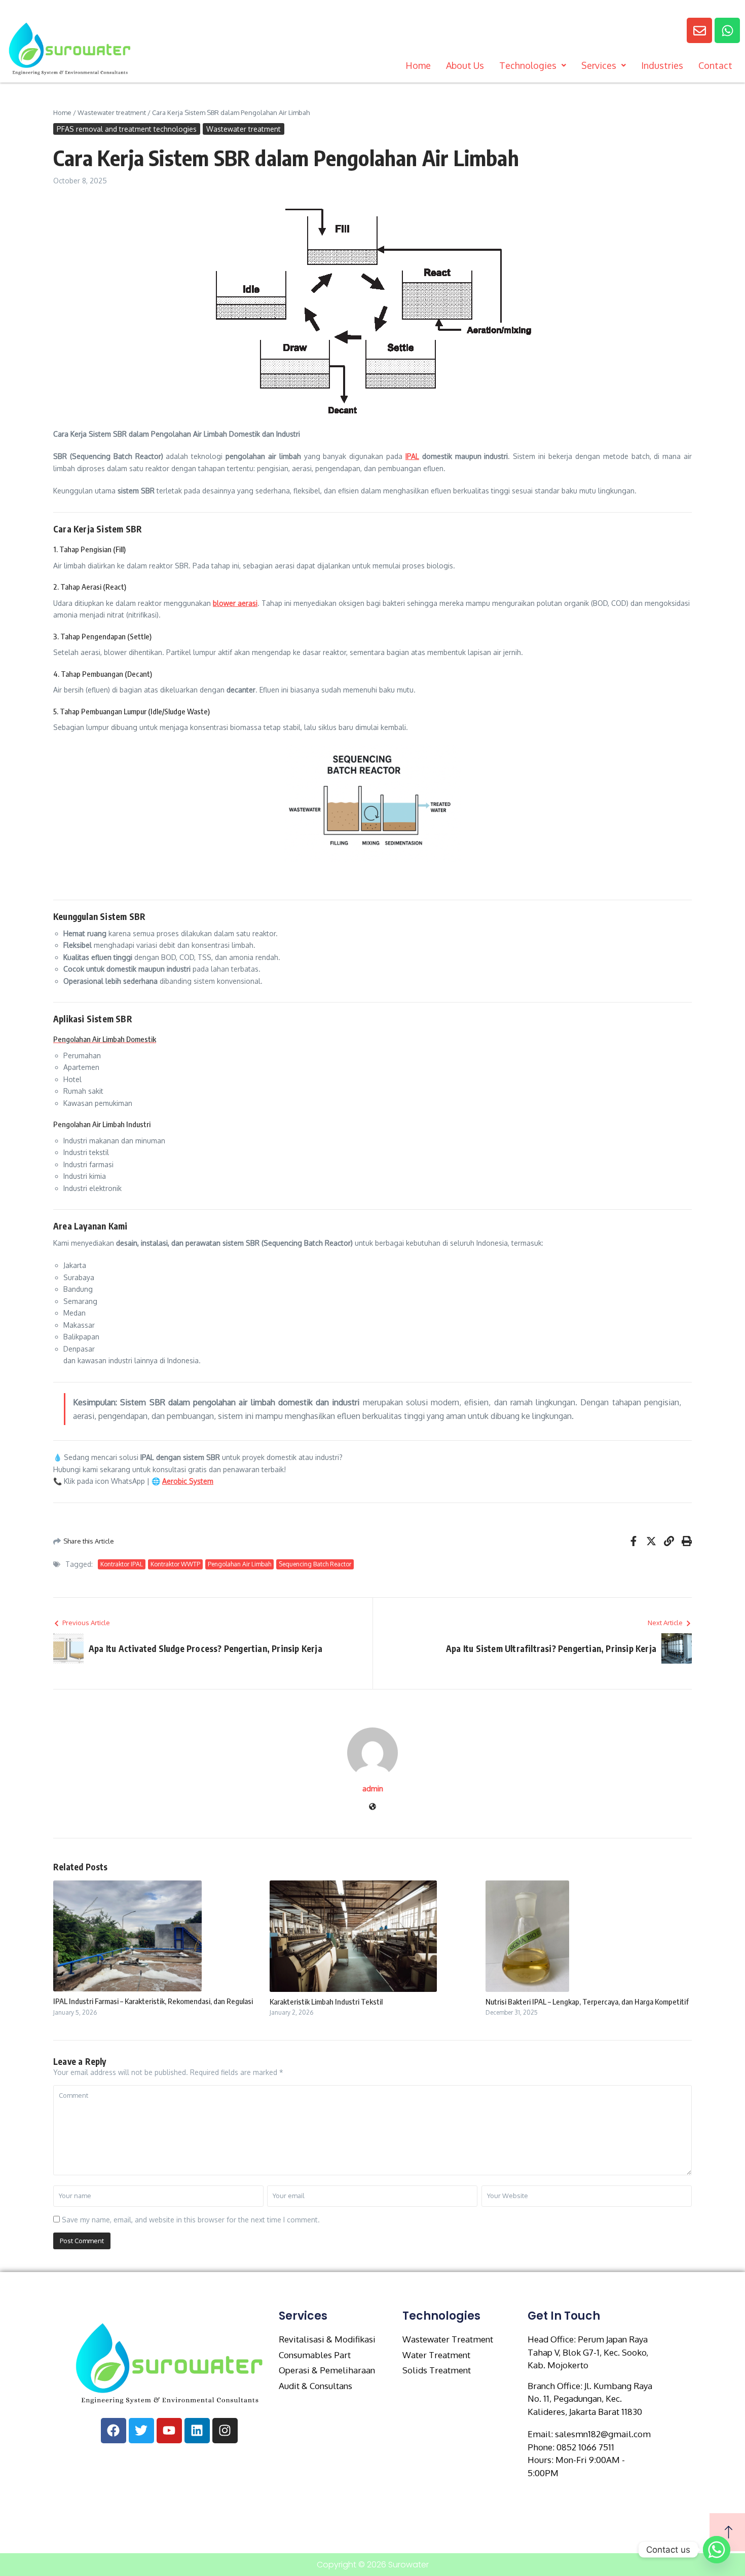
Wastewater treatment (112, 112)
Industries (662, 65)
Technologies (528, 65)
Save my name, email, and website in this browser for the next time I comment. (191, 2220)
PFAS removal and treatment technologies (127, 129)
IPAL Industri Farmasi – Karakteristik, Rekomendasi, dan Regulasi (153, 2001)
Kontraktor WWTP (175, 1564)
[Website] (372, 1807)
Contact (715, 65)
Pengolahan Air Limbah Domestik (105, 1039)
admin (373, 1789)
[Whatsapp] (727, 30)
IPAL (412, 456)
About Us (465, 65)
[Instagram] (225, 2431)
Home (418, 65)
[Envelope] (699, 30)
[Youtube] (169, 2431)
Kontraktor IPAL (122, 1564)
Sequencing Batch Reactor (315, 1564)
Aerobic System (188, 1481)
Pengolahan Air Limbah (239, 1564)
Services (599, 65)
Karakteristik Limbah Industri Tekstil (326, 2002)
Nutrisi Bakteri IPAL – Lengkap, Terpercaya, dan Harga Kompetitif (587, 2002)
